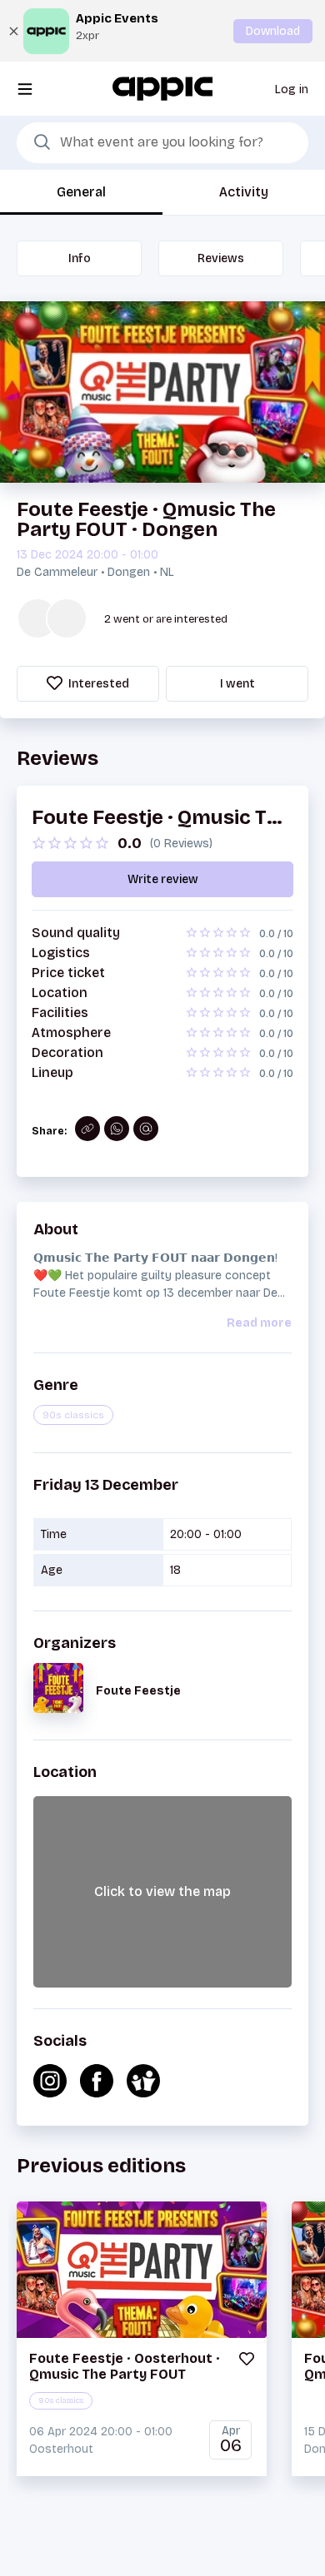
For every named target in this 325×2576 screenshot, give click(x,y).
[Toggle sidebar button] (25, 89)
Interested (97, 684)
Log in (292, 89)
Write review (163, 879)
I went (237, 684)
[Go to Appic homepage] (162, 88)
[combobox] (162, 143)
